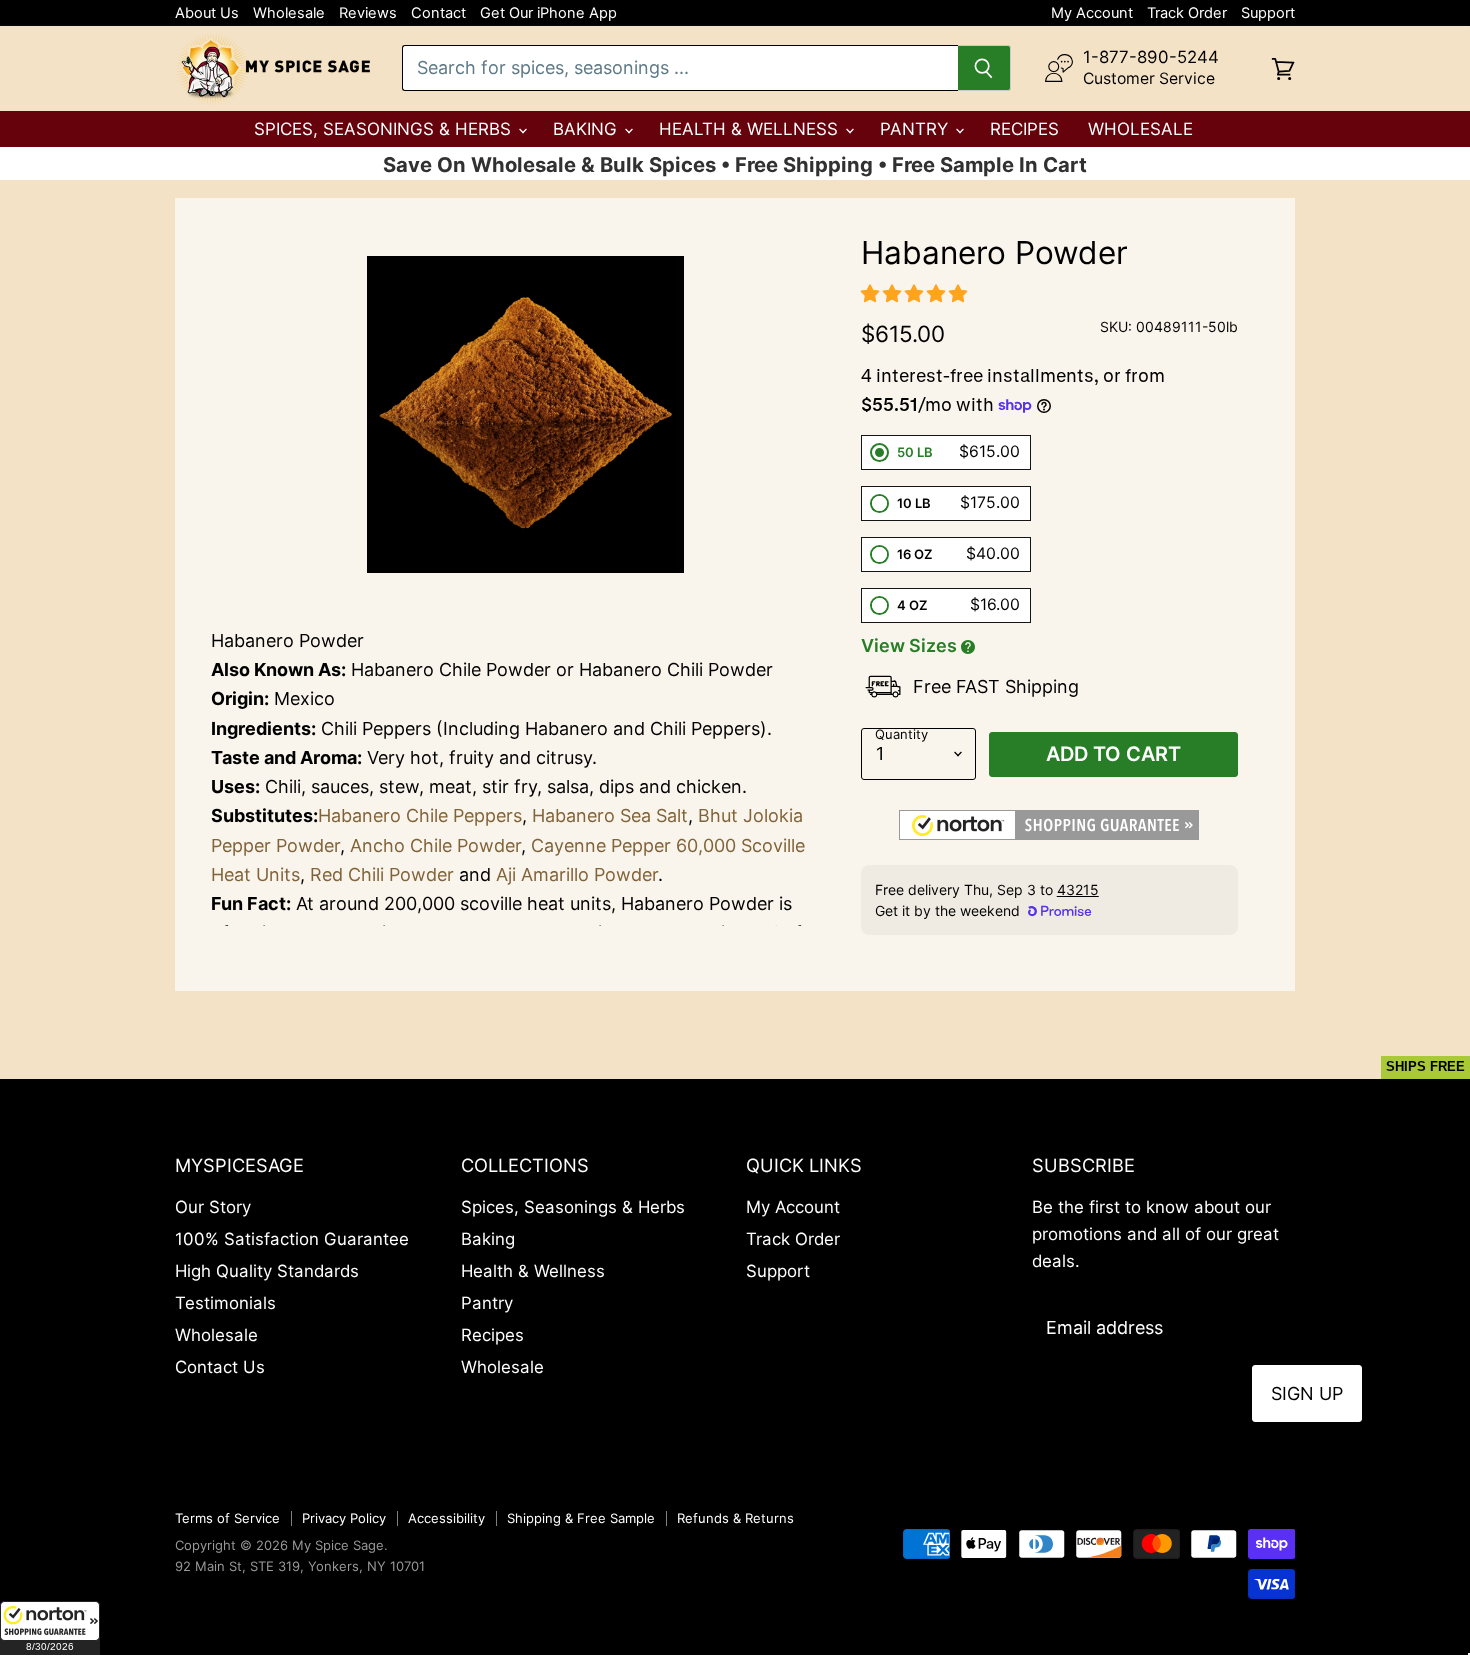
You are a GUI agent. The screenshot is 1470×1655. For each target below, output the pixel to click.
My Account (1092, 13)
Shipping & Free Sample (581, 1518)
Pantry (916, 129)
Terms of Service (227, 1518)
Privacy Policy (344, 1518)
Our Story (213, 1207)
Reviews (368, 13)
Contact (438, 13)
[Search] (984, 68)
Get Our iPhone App (548, 13)
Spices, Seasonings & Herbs (385, 129)
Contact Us (220, 1367)
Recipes (1024, 129)
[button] (50, 1628)
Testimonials (225, 1303)
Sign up (1307, 1393)
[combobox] (680, 68)
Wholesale (289, 13)
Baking (587, 129)
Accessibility (446, 1518)
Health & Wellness (751, 129)
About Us (207, 13)
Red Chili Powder (382, 874)
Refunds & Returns (735, 1518)
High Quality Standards (267, 1271)
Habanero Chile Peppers (420, 815)
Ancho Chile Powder (435, 845)
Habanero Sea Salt (610, 815)
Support (1268, 13)
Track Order (1187, 13)
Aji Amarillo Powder (577, 874)
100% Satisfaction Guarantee (292, 1239)
